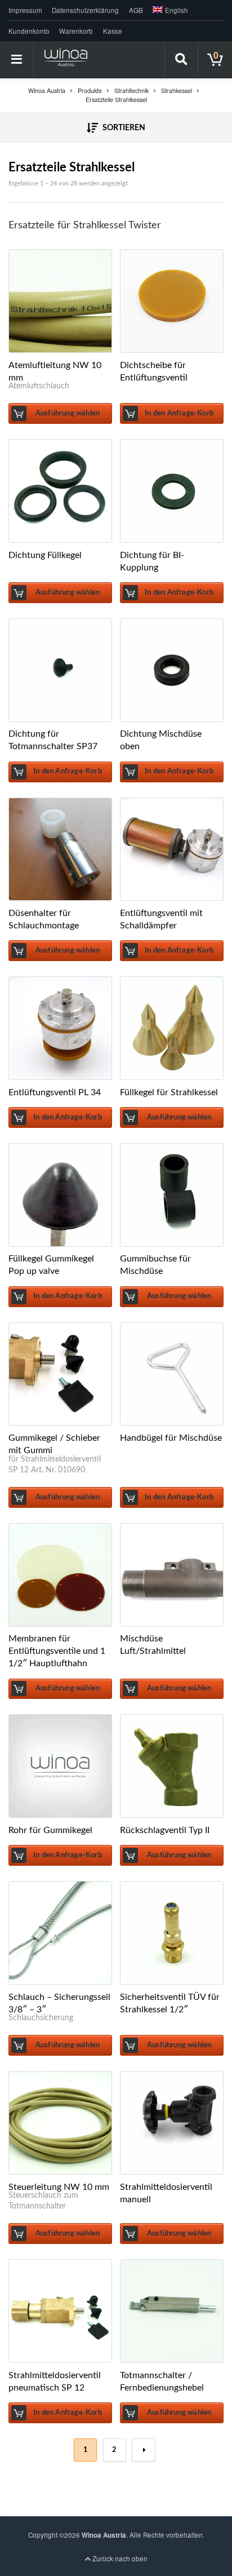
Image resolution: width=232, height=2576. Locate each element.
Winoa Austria (104, 2535)
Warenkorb (76, 31)
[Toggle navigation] (17, 60)
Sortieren (123, 128)
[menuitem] (168, 10)
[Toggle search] (181, 60)
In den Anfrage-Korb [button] (179, 413)
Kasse (113, 31)
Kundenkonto (29, 31)
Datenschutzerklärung (85, 10)
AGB (136, 10)
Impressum (25, 10)
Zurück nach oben (119, 2559)
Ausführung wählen (68, 413)
